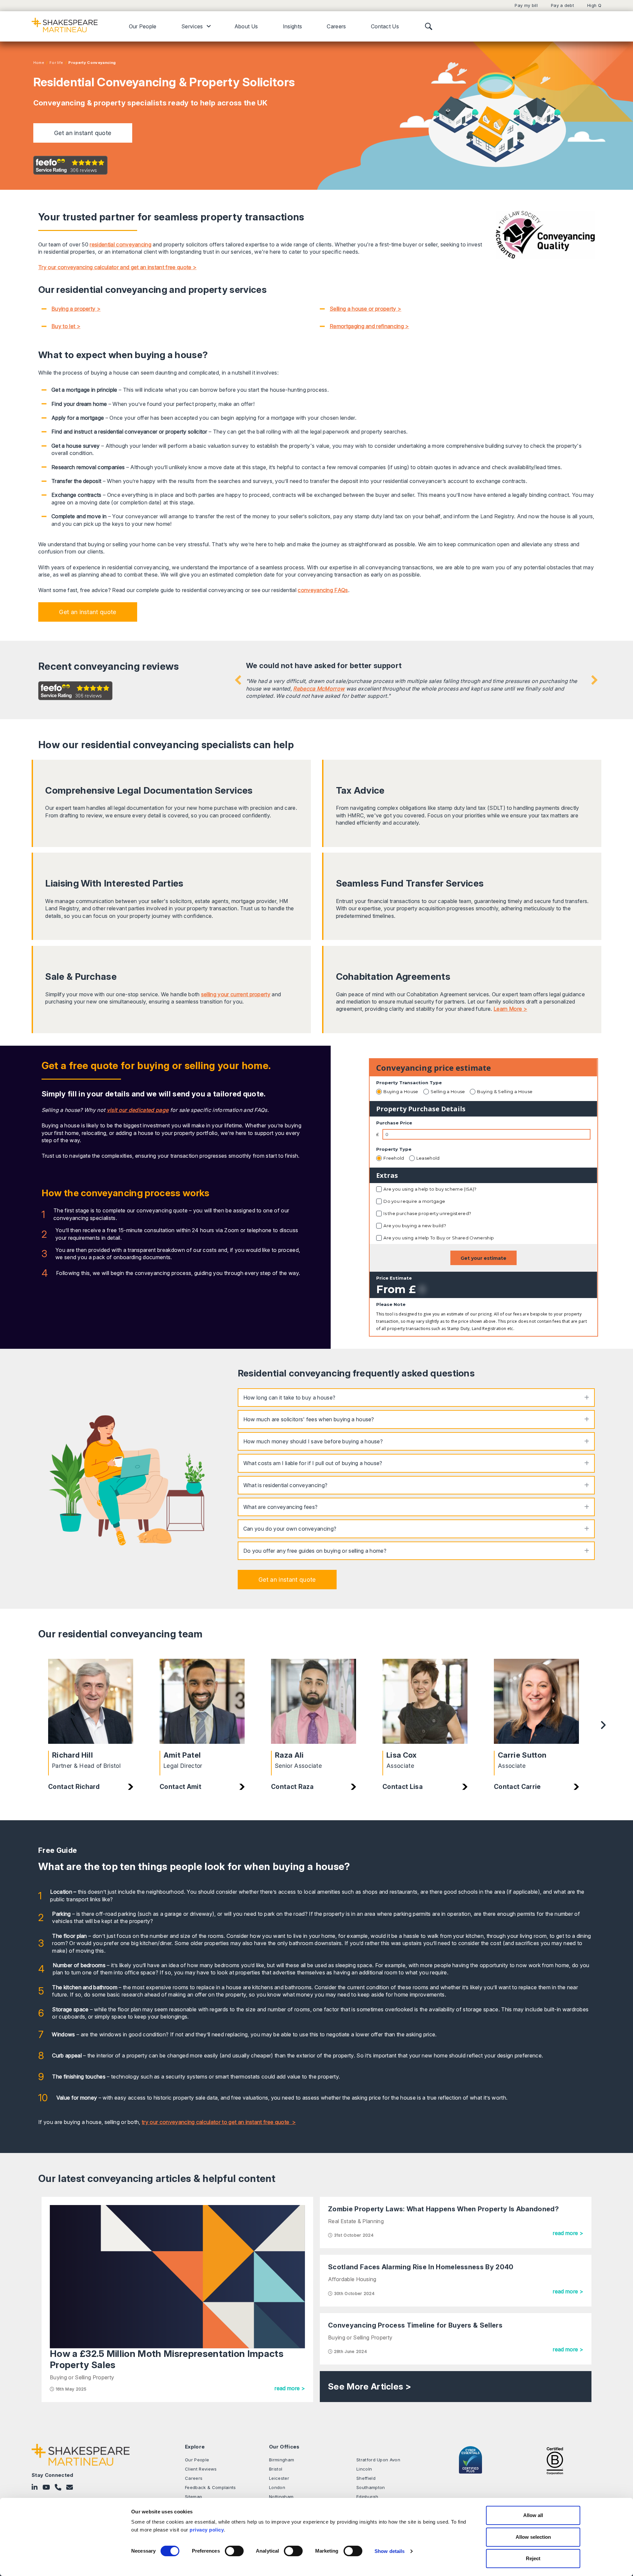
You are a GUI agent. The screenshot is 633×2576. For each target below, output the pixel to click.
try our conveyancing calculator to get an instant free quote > (219, 2122)
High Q (594, 5)
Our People (143, 26)
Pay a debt (562, 5)
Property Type (394, 1149)
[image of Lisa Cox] (425, 1701)
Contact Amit (181, 1787)
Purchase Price (394, 1123)
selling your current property (236, 994)
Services (192, 26)
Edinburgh (367, 2497)
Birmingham (282, 2460)
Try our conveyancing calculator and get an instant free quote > (117, 267)
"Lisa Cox (258, 681)
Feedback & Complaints (211, 2487)
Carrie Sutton (522, 1755)
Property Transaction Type (409, 1083)
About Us (246, 26)
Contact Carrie (517, 1787)
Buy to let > (66, 326)
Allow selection (533, 2537)
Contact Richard (74, 1787)
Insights (293, 26)
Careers (336, 26)
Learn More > (510, 1009)
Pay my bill (526, 5)
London (277, 2487)
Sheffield (366, 2478)
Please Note (391, 1304)
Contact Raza (292, 1787)
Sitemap (194, 2497)
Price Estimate (394, 1278)
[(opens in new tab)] (555, 2460)
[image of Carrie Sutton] (536, 1701)
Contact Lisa (403, 1787)
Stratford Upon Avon (378, 2460)
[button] (83, 133)
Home (39, 63)
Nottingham (281, 2497)
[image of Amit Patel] (202, 1701)
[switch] (234, 2551)
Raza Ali (289, 1755)
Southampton (371, 2487)
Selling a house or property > (365, 309)
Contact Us (385, 26)
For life (56, 63)
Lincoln (364, 2469)
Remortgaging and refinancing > (369, 326)
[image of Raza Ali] (314, 1701)
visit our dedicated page (138, 1110)
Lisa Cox (402, 1755)
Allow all (533, 2515)
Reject (533, 2558)
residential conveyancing (121, 244)
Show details (390, 2551)
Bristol (276, 2469)
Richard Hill (73, 1755)
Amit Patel (182, 1755)
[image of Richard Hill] (91, 1701)
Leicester (279, 2478)
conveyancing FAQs (323, 590)
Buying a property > (76, 309)
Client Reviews (201, 2469)
